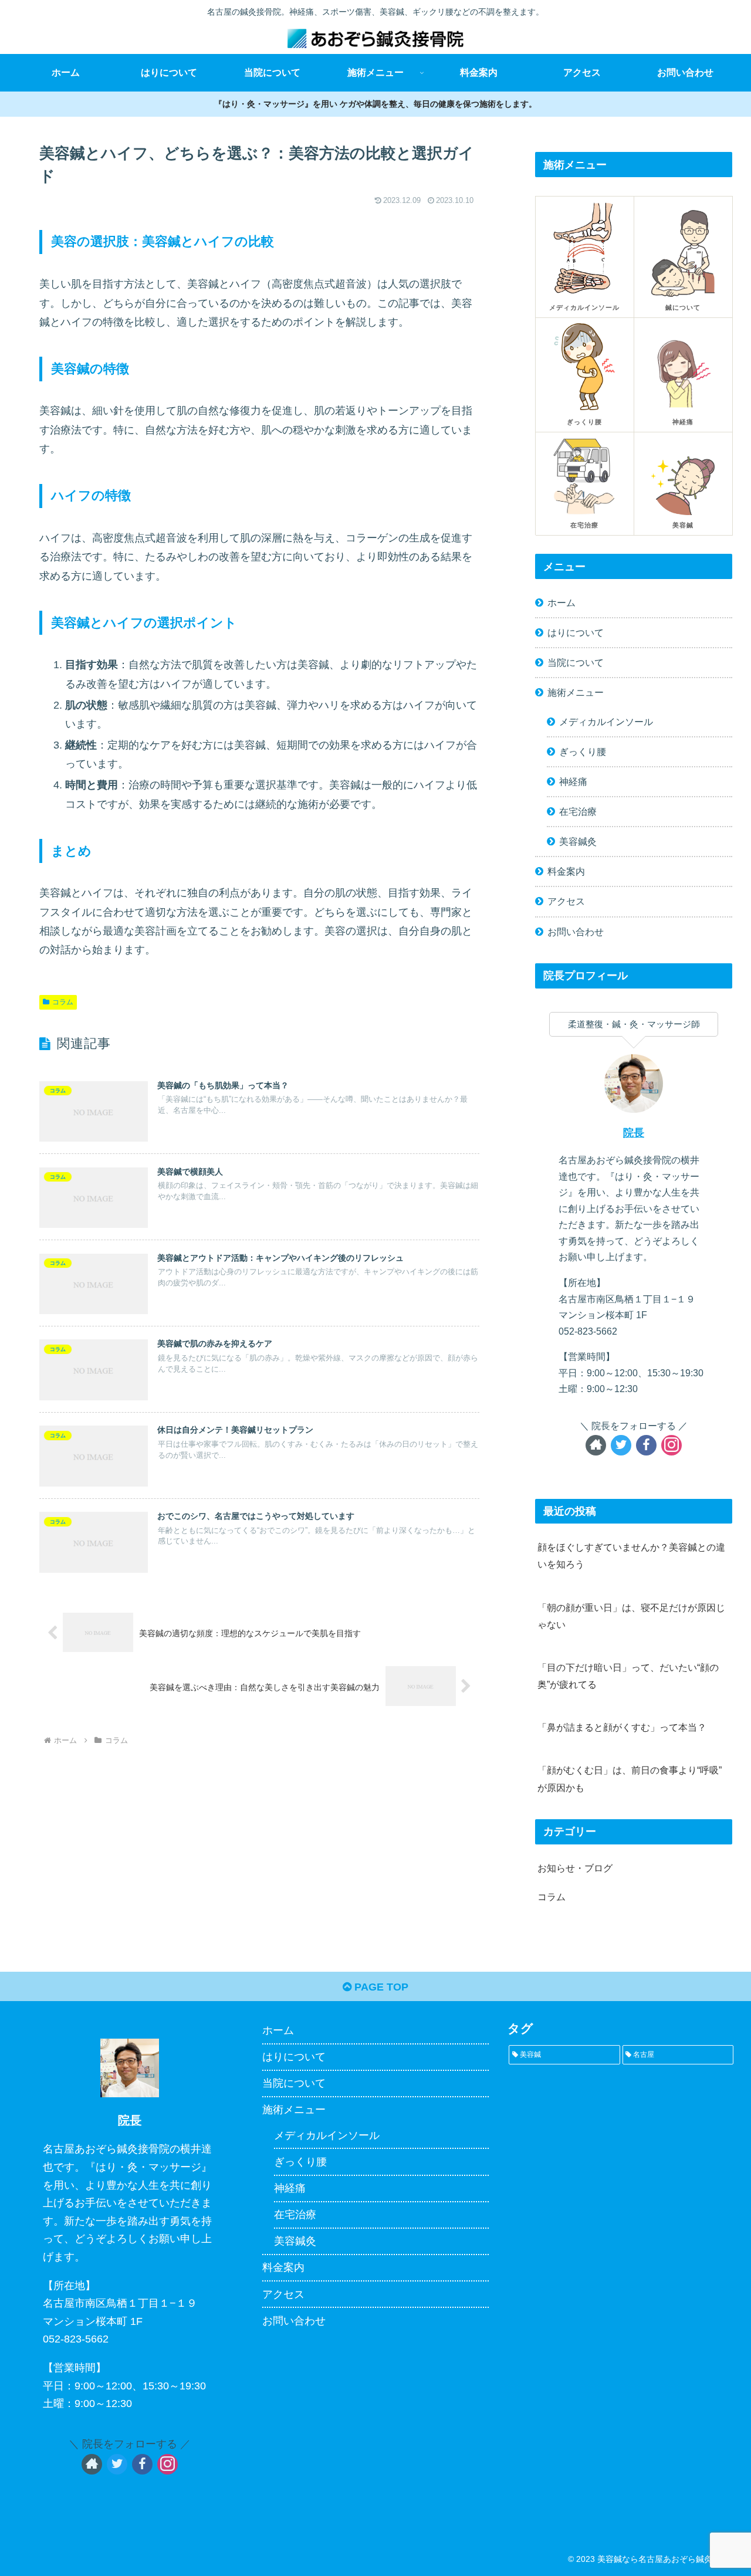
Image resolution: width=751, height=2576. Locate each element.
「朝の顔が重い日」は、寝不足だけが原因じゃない (631, 1616)
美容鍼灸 (578, 841)
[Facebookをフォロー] (646, 1445)
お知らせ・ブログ (575, 1868)
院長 (634, 1133)
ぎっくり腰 (583, 752)
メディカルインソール (606, 722)
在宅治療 (578, 811)
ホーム (561, 602)
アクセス (566, 901)
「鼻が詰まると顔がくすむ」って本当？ (622, 1727)
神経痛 (573, 781)
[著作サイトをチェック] (596, 1445)
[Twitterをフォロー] (621, 1445)
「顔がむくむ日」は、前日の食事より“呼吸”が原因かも (630, 1778)
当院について (576, 662)
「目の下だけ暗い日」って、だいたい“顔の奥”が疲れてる (628, 1676)
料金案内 (566, 871)
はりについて (576, 632)
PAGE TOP (380, 1987)
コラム (63, 1002)
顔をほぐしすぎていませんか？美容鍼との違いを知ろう (631, 1556)
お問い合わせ (576, 932)
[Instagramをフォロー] (671, 1445)
